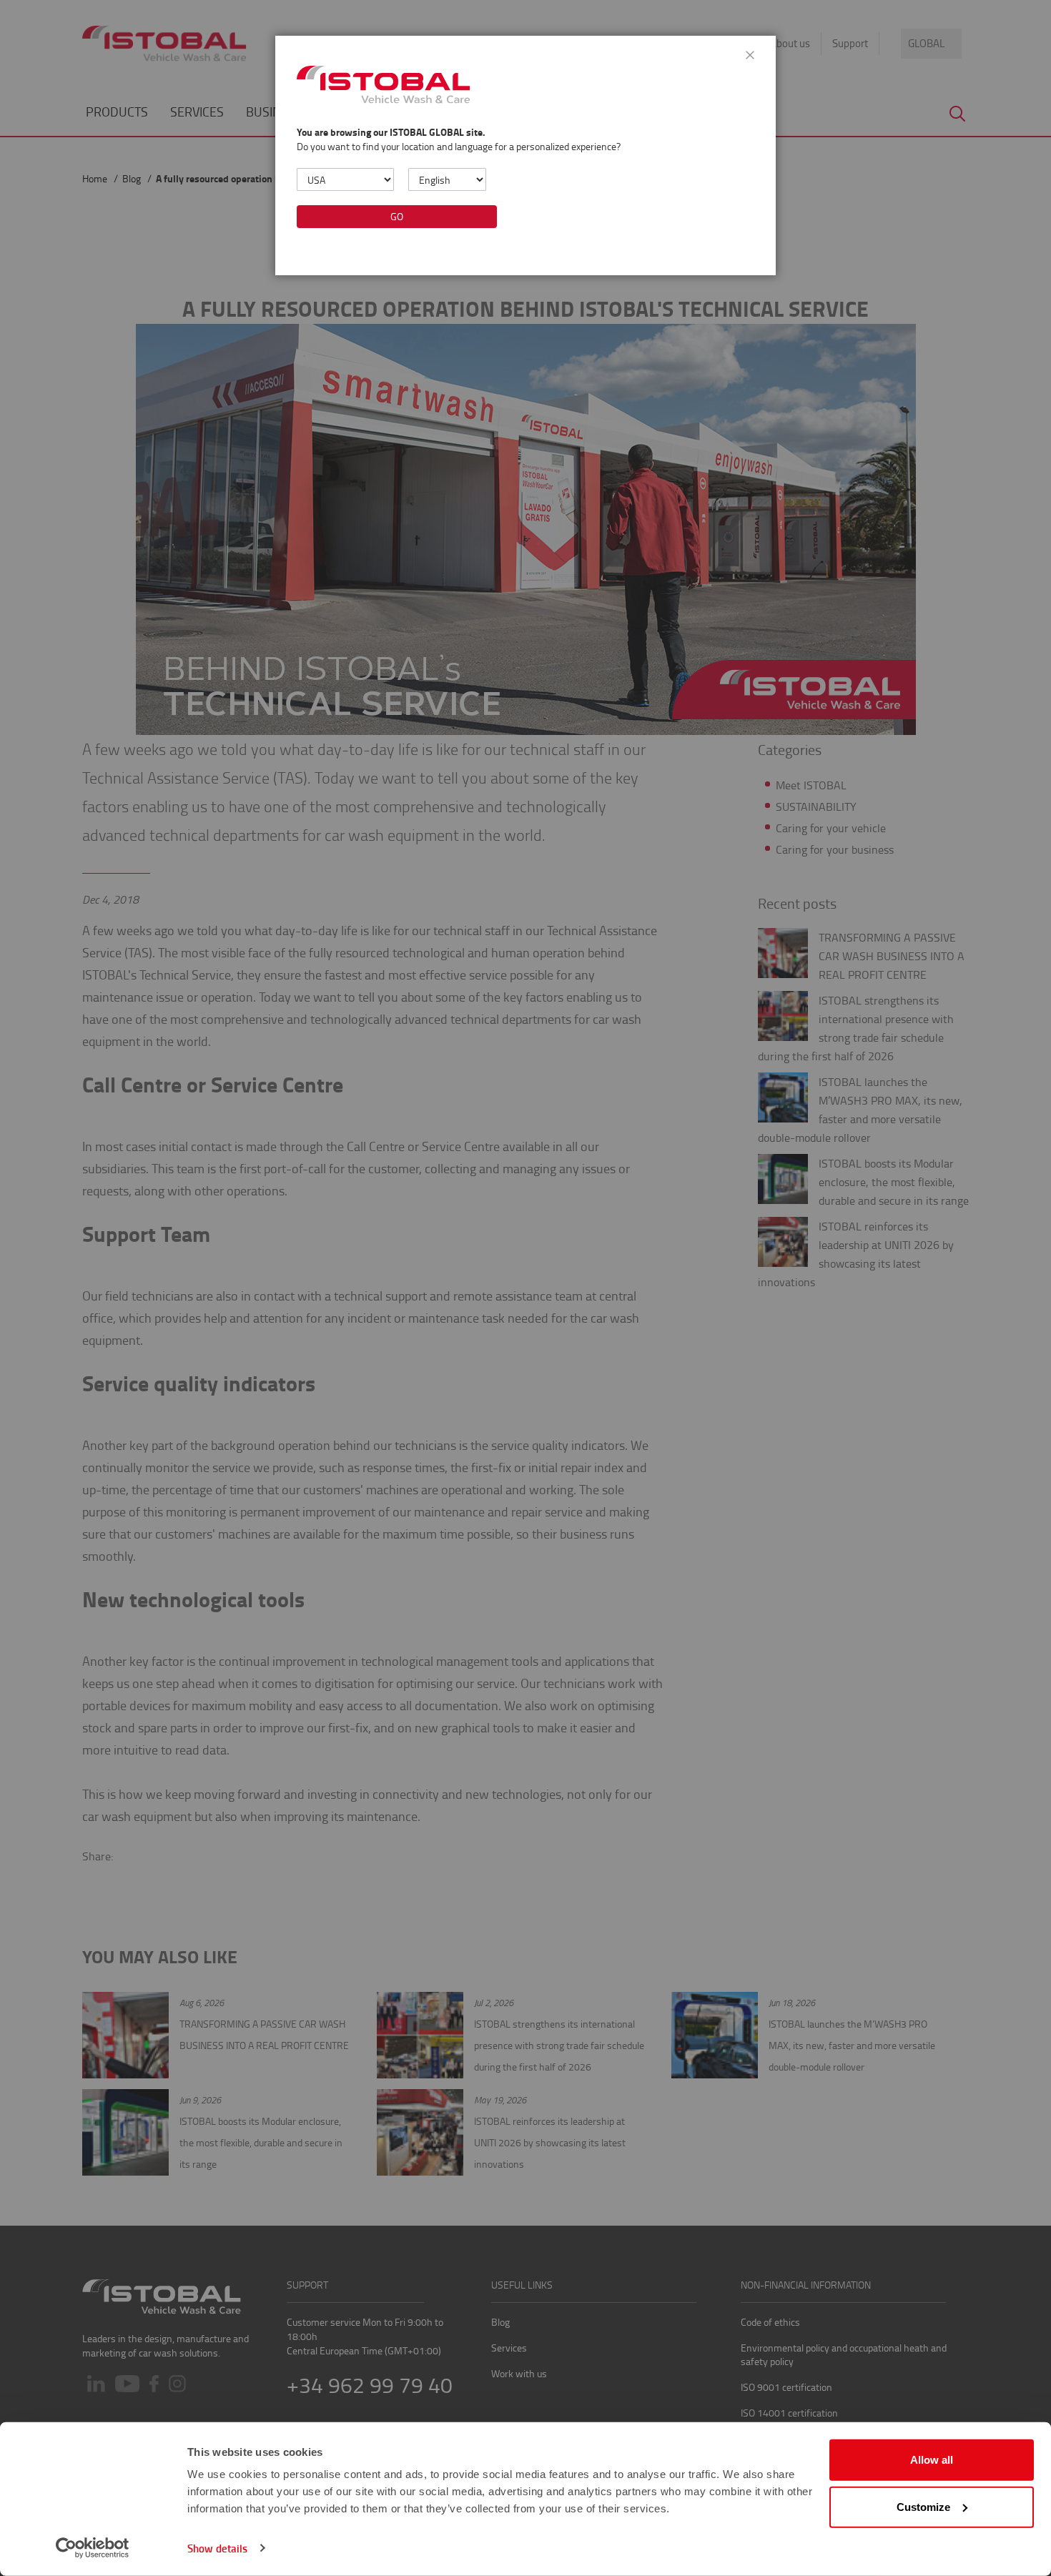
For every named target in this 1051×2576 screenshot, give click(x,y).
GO (397, 216)
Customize (923, 2506)
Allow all (932, 2460)
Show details (217, 2548)
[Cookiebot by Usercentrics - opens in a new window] (93, 2548)
